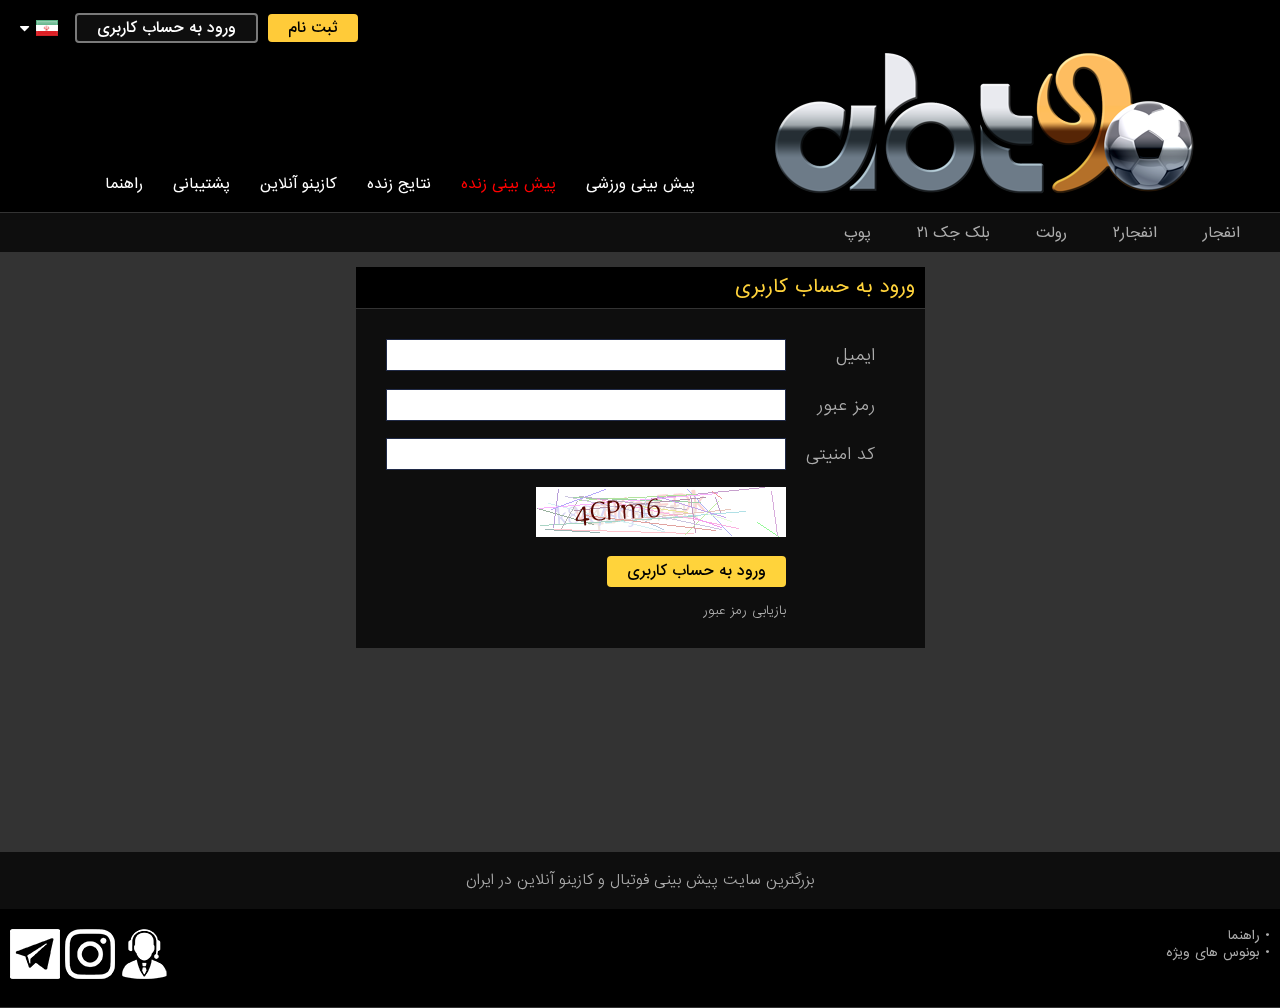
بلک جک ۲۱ (953, 233)
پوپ (857, 233)
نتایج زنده (399, 184)
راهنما (124, 184)
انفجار (1221, 233)
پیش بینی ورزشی (640, 184)
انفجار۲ (1135, 233)
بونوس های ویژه (1213, 953)
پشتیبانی (201, 184)
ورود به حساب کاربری (166, 28)
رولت (1051, 233)
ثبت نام (313, 28)
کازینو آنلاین (298, 184)
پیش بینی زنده (508, 184)
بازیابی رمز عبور (744, 610)
